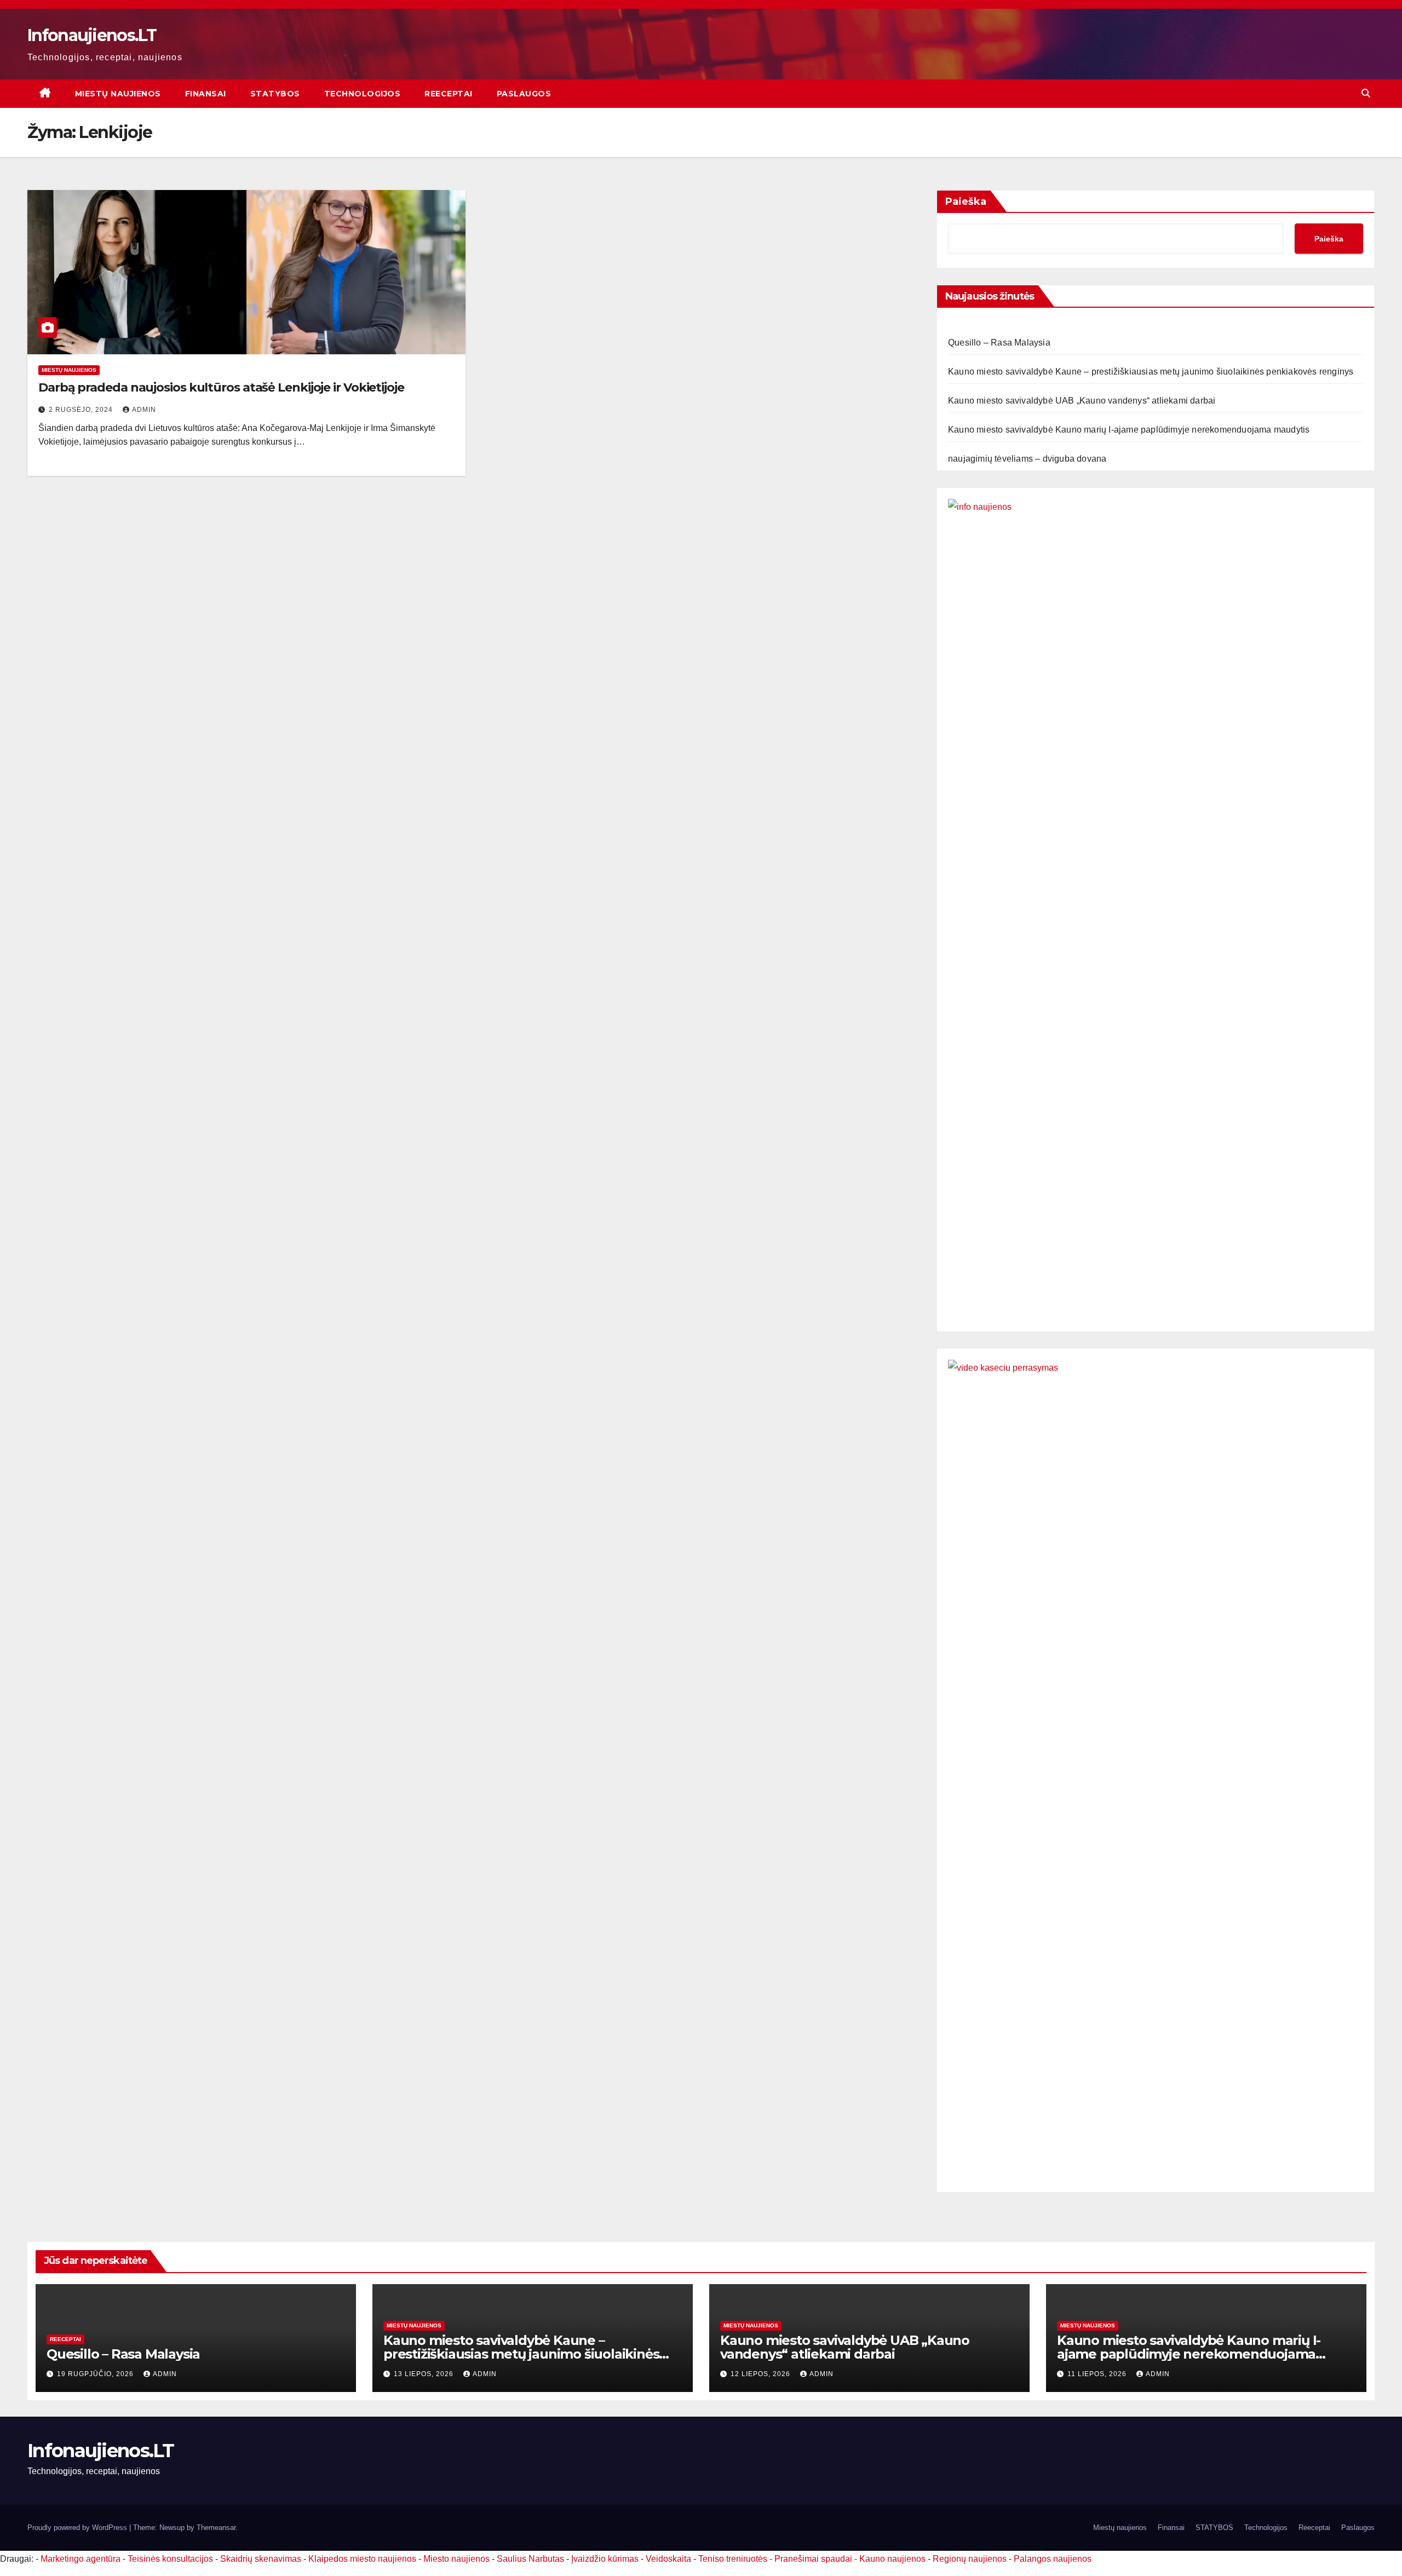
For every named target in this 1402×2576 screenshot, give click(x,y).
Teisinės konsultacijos (170, 2559)
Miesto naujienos (456, 2559)
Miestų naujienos (118, 94)
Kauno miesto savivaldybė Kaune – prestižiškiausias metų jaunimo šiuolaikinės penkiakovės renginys (1151, 372)
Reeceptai (449, 94)
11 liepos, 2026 (1098, 2374)
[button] (1366, 93)
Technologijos (363, 94)
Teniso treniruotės (733, 2559)
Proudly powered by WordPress (78, 2528)
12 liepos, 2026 (762, 2374)
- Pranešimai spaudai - (814, 2559)
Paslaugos (524, 94)
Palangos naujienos (1053, 2559)
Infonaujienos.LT (92, 35)
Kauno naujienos (892, 2559)
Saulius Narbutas (530, 2559)
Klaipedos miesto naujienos (362, 2559)
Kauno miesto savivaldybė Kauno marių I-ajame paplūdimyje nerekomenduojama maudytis (1129, 430)
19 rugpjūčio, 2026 (96, 2374)
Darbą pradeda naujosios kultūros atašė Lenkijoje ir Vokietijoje (221, 387)
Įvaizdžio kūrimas (605, 2559)
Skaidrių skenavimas (261, 2559)
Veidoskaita (668, 2559)
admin (144, 410)
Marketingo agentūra (81, 2559)
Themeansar (216, 2528)
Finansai (206, 94)
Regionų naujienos (970, 2559)
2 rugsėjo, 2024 (82, 410)
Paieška (966, 202)
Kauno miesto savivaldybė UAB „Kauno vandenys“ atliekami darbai (1082, 401)
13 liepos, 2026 (425, 2374)
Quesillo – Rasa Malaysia (999, 343)
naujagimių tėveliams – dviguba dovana (1027, 459)
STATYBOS (275, 94)
